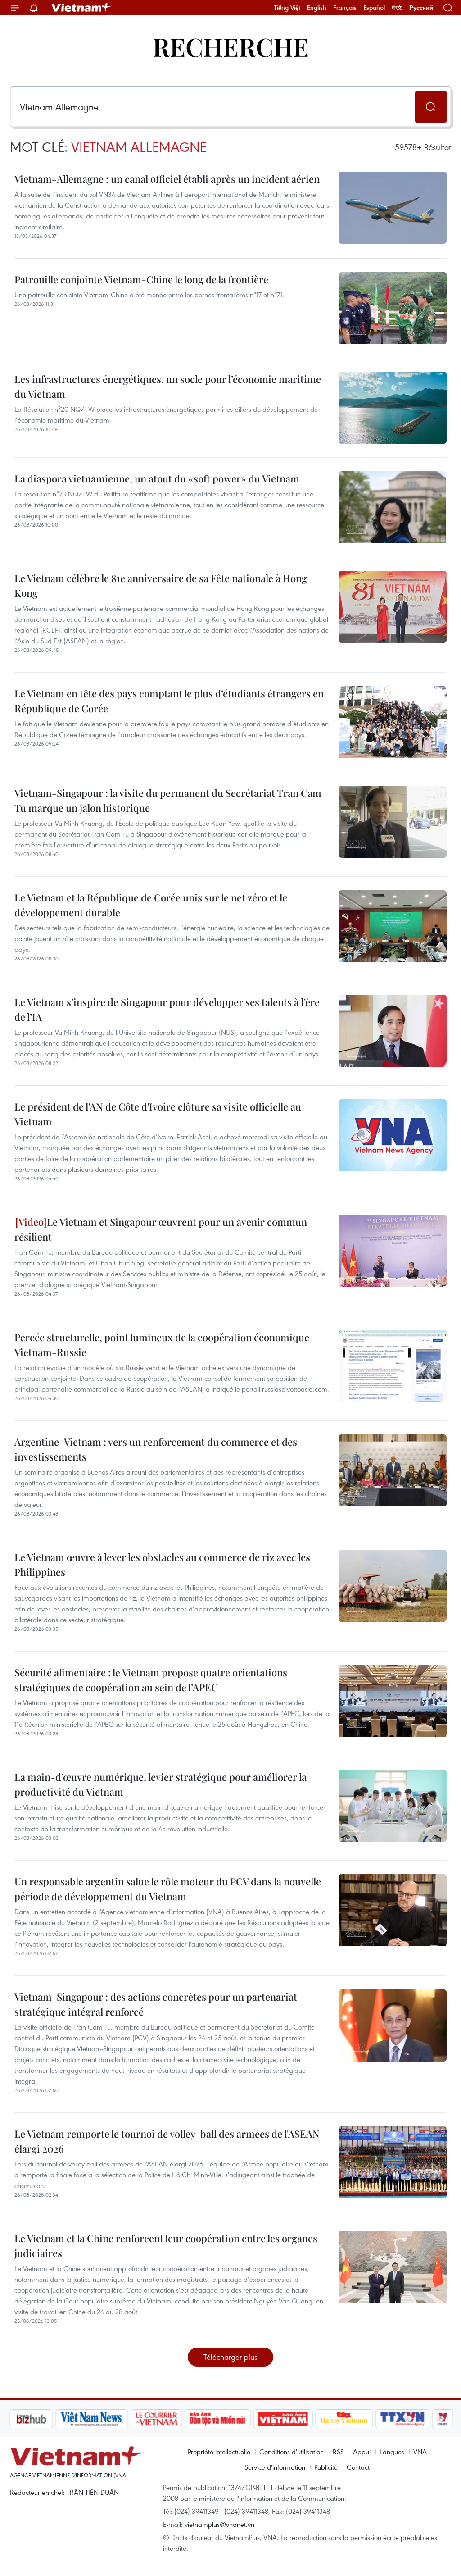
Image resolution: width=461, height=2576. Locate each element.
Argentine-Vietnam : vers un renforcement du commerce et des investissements (156, 1449)
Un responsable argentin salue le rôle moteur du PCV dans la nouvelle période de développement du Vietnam (168, 1889)
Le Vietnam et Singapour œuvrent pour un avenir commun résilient (161, 1229)
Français (345, 8)
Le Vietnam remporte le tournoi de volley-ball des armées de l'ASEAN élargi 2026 (167, 2141)
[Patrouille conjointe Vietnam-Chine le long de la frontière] (393, 308)
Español (374, 8)
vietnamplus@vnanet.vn (219, 2524)
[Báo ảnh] (283, 2419)
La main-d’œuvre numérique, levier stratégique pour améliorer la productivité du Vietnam (160, 1784)
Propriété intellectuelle (219, 2452)
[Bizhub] (31, 2419)
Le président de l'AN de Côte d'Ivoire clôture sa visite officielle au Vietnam (158, 1114)
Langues (392, 2452)
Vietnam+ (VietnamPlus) (81, 8)
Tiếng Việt (287, 8)
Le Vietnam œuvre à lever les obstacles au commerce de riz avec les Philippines (162, 1564)
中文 (397, 8)
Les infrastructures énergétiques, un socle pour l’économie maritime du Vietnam (168, 386)
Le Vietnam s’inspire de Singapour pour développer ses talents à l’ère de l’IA (167, 1009)
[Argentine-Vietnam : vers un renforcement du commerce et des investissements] (393, 1470)
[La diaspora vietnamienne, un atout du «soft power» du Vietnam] (393, 507)
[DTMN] (217, 2419)
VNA (420, 2452)
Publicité (326, 2467)
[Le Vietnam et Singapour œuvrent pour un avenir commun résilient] (393, 1251)
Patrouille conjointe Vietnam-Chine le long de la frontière (141, 279)
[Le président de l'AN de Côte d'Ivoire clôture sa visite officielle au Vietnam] (393, 1135)
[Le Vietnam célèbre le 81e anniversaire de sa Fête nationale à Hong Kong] (393, 607)
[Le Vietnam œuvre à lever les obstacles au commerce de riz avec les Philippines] (393, 1586)
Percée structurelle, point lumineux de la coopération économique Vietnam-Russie (162, 1345)
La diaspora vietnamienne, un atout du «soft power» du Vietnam (157, 478)
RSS (338, 2452)
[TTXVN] (402, 2419)
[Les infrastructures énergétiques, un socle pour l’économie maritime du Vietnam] (393, 408)
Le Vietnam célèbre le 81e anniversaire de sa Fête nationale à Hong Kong (161, 585)
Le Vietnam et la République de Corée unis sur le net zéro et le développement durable (151, 905)
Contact (358, 2467)
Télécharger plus (230, 2357)
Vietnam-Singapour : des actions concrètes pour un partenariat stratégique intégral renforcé (156, 2004)
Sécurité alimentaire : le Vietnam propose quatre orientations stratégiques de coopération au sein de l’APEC (151, 1680)
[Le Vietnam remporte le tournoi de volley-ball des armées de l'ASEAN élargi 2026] (393, 2162)
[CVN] (156, 2419)
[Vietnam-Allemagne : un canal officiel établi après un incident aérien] (393, 208)
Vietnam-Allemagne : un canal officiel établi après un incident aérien (167, 179)
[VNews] (443, 2419)
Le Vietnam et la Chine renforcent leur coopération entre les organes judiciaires (166, 2246)
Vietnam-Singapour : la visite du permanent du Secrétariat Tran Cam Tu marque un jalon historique (168, 800)
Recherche (231, 46)
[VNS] (92, 2419)
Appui (362, 2452)
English (317, 8)
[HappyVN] (344, 2419)
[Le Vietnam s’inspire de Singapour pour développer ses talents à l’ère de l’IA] (393, 1031)
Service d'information (275, 2467)
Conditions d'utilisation (292, 2452)
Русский (421, 8)
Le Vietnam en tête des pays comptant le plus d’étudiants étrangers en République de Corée (169, 701)
